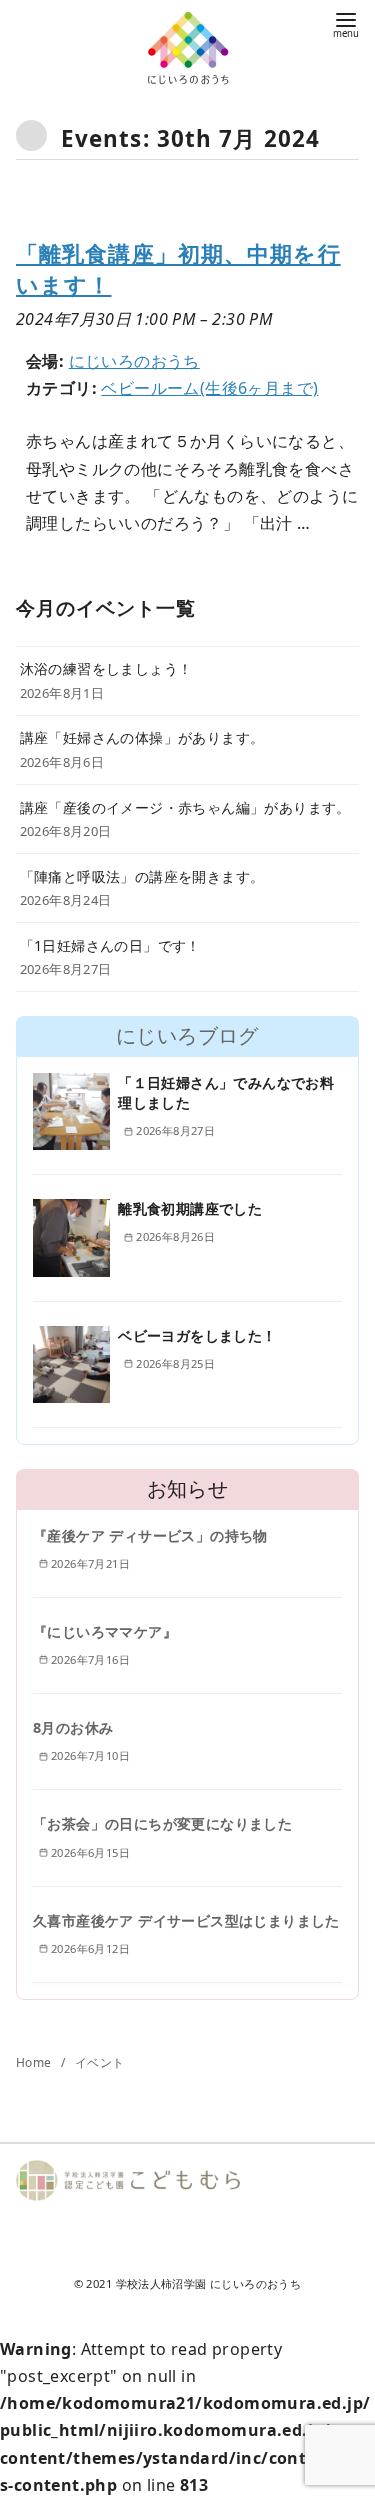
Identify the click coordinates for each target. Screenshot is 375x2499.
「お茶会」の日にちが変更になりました (162, 1823)
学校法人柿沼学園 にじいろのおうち (209, 2283)
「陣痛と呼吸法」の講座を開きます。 (142, 876)
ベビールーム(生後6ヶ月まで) (209, 388)
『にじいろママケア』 (105, 1631)
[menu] (346, 23)
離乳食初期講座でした (190, 1208)
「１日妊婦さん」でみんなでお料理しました (226, 1092)
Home (35, 2062)
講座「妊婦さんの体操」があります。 (142, 737)
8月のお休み (73, 1727)
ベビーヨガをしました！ (197, 1335)
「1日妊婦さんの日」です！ (110, 945)
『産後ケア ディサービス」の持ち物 (150, 1535)
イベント (100, 2062)
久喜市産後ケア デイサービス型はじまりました (186, 1920)
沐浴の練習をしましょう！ (106, 668)
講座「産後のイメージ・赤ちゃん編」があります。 (185, 807)
